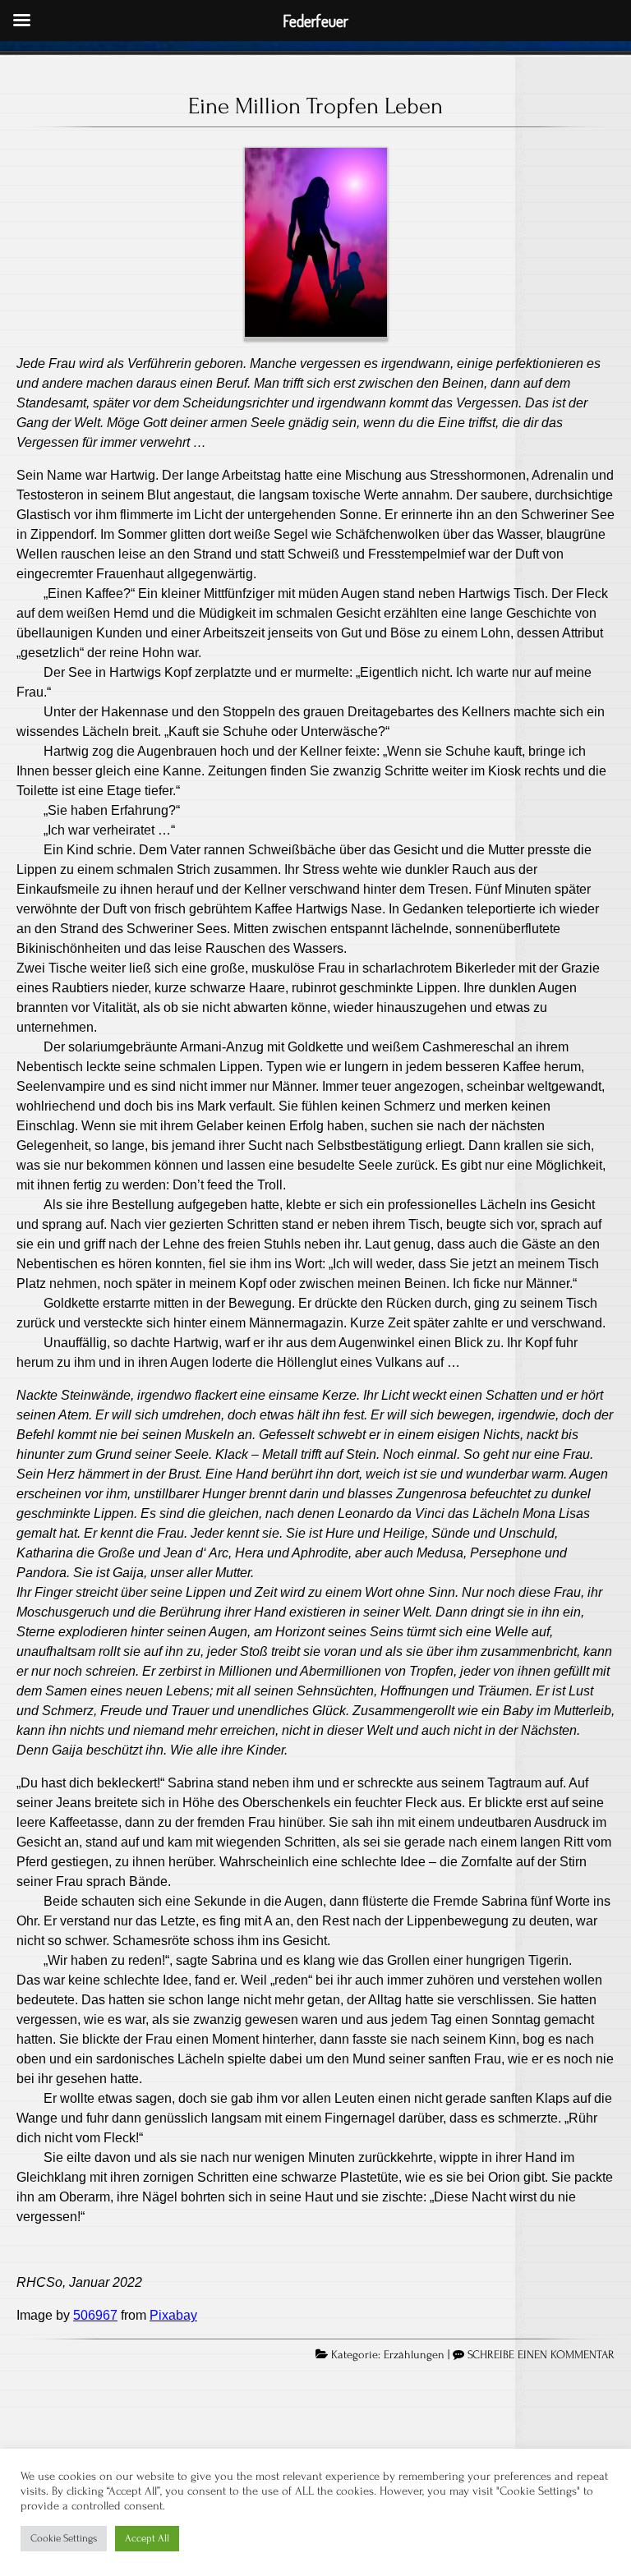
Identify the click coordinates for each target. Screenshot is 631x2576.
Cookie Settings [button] (64, 2538)
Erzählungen (414, 2355)
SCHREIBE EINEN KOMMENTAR (541, 2355)
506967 (95, 2315)
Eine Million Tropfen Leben (315, 106)
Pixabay (173, 2315)
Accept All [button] (147, 2538)
